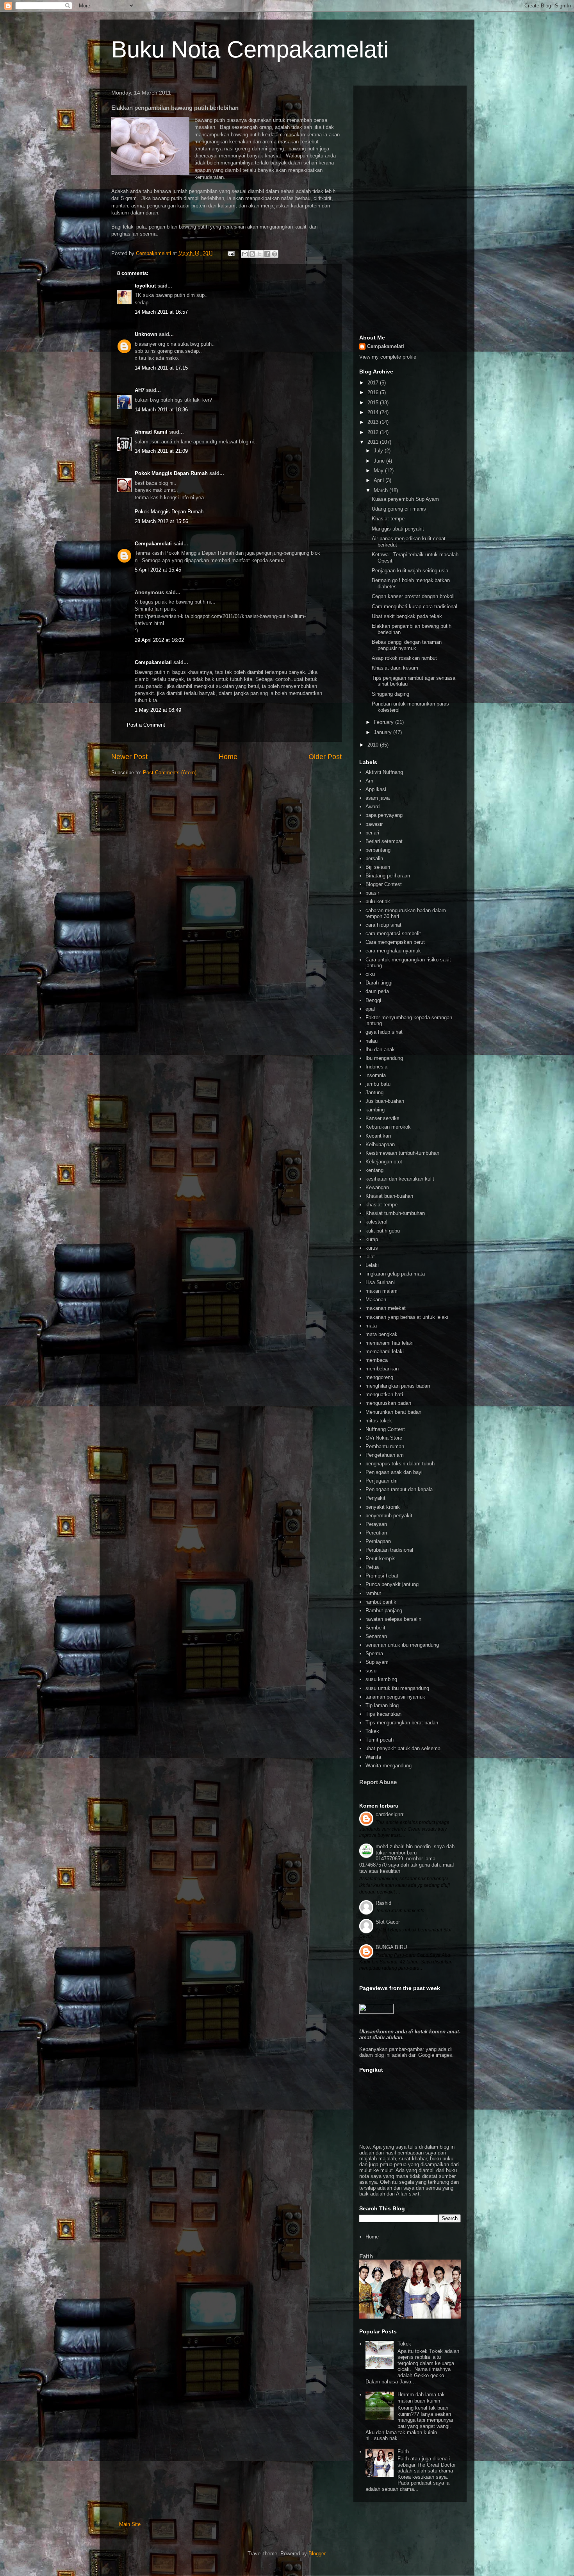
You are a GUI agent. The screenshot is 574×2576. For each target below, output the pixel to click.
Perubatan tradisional (389, 1550)
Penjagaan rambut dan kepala (399, 1489)
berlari (372, 833)
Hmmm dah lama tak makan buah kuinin (421, 2398)
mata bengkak (381, 1334)
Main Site (130, 2524)
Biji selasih (378, 867)
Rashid (383, 1903)
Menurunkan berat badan (393, 1412)
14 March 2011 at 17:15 (161, 368)
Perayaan (376, 1524)
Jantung (374, 1092)
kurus (372, 1248)
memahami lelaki (385, 1351)
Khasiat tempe (388, 519)
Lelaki (372, 1265)
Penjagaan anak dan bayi (394, 1472)
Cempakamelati (153, 544)
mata (371, 1326)
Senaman (376, 1636)
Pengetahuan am (385, 1455)
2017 (374, 383)
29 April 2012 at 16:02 (159, 640)
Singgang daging (390, 694)
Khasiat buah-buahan (389, 1196)
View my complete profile (388, 357)
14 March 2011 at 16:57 (161, 312)
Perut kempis (381, 1559)
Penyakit (375, 1498)
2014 (374, 412)
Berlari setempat (384, 841)
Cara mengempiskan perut (395, 942)
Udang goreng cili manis (399, 509)
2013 (374, 422)
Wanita (373, 1757)
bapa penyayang (384, 815)
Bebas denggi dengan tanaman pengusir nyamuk (407, 645)
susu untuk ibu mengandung (397, 1688)
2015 (374, 403)
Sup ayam (377, 1662)
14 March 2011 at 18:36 (161, 410)
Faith (366, 2256)
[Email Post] (231, 253)
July (379, 451)
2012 (374, 432)
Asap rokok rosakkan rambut (404, 658)
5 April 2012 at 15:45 (158, 570)
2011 (374, 442)
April (380, 480)
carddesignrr (389, 1814)
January (383, 732)
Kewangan (377, 1187)
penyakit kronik (383, 1507)
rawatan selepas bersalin (393, 1619)
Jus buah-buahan (385, 1101)
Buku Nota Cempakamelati (250, 49)
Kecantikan (378, 1136)
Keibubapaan (380, 1144)
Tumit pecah (380, 1740)
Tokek (372, 1731)
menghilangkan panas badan (398, 1386)
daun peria (377, 991)
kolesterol (376, 1222)
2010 (374, 745)
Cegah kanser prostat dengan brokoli (413, 596)
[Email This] (245, 254)
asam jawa (378, 798)
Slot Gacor (388, 1922)
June (380, 461)
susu (371, 1671)
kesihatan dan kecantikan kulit (400, 1179)
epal (370, 1009)
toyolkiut (145, 286)
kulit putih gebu (383, 1231)
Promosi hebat (382, 1576)
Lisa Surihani (380, 1282)
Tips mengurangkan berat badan (402, 1723)
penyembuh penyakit (389, 1516)
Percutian (376, 1533)
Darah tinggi (379, 983)
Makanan (376, 1300)
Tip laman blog (382, 1705)
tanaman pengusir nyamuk (395, 1697)
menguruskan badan (388, 1403)
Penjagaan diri (381, 1481)
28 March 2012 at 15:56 (161, 521)
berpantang (378, 850)
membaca (377, 1360)
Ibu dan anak (380, 1050)
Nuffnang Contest (385, 1429)
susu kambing (381, 1679)
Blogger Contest (384, 884)
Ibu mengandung (384, 1058)
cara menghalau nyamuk (393, 951)
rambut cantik (381, 1602)
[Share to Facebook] (267, 254)
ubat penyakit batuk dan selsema (403, 1748)
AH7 (140, 390)
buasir (372, 893)
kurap (372, 1239)
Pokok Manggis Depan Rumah (171, 473)
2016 (374, 392)
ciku (370, 974)
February (384, 722)
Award (373, 807)
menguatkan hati (384, 1394)
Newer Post (129, 757)
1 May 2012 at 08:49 (158, 710)
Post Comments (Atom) (170, 773)
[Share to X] (260, 254)
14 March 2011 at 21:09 (161, 451)
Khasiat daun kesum (395, 668)
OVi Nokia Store (384, 1438)
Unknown (146, 334)
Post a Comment (146, 725)
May (379, 471)
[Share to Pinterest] (275, 254)
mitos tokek (379, 1421)
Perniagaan (378, 1541)
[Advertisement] (410, 209)
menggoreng (379, 1377)
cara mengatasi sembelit (393, 933)
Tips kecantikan (383, 1714)
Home (228, 757)
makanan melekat (386, 1308)
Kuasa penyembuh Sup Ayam (405, 499)
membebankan (382, 1369)
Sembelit (375, 1628)
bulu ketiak (378, 901)
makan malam (381, 1291)
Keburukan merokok (388, 1127)
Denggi (373, 1000)
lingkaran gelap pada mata (395, 1274)
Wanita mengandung (389, 1766)
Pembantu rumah (385, 1446)
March (381, 490)
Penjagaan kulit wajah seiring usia (410, 571)
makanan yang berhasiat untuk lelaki (407, 1317)
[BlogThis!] (252, 254)
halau (372, 1041)
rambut (373, 1593)
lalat (370, 1257)
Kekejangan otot (384, 1162)
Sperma (374, 1653)
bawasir (374, 824)
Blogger (317, 2554)
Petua (372, 1567)
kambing (375, 1110)
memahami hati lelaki (389, 1343)
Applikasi (376, 789)
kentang (374, 1170)
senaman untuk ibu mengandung (402, 1645)
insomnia (376, 1075)
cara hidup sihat (383, 925)
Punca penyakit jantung (392, 1584)
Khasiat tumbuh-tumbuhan (395, 1213)
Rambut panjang (384, 1610)
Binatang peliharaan (388, 876)
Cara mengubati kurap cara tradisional (414, 606)
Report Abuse (378, 1782)
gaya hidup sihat (384, 1032)
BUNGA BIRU (391, 1947)
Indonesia (376, 1067)
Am (369, 781)
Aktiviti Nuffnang (384, 772)
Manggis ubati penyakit (398, 529)
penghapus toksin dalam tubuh (400, 1464)
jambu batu (378, 1084)
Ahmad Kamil (151, 432)
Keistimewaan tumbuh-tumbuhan (402, 1153)
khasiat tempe (381, 1205)
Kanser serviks (382, 1118)
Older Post (325, 757)
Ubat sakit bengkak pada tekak (407, 616)
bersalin (374, 858)
